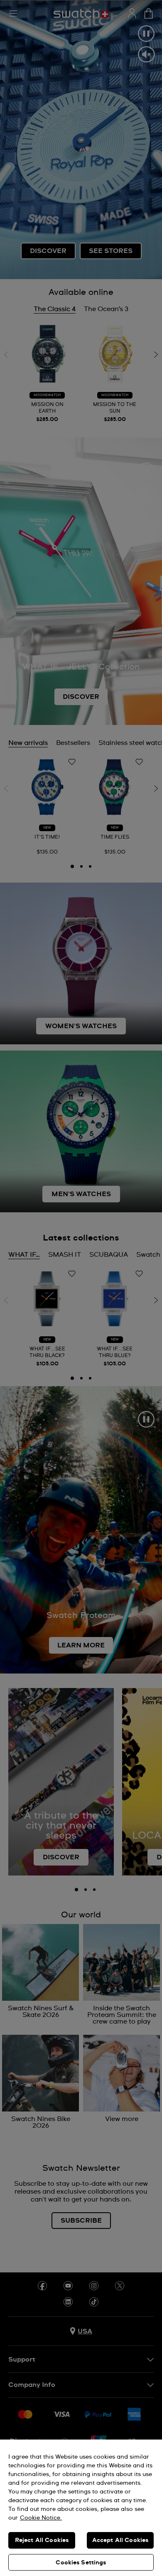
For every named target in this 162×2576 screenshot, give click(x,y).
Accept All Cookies (120, 2540)
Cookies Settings (81, 2563)
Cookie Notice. (41, 2518)
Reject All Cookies (42, 2540)
